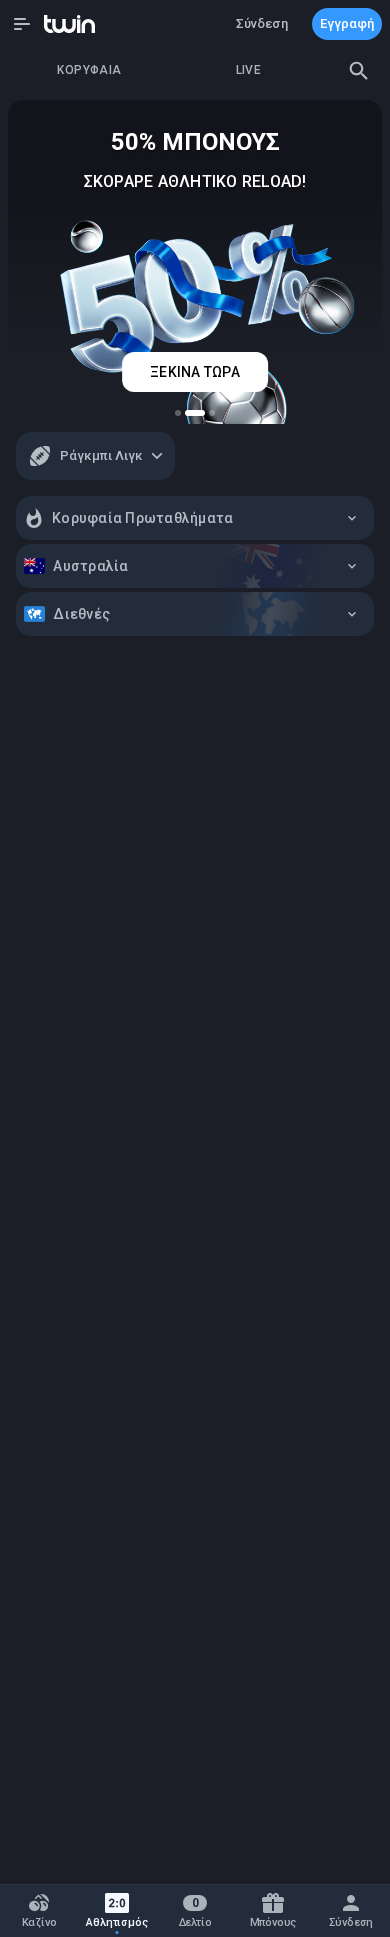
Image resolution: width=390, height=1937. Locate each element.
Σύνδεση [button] (262, 23)
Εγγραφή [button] (347, 23)
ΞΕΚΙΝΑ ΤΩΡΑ (195, 372)
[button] (22, 24)
